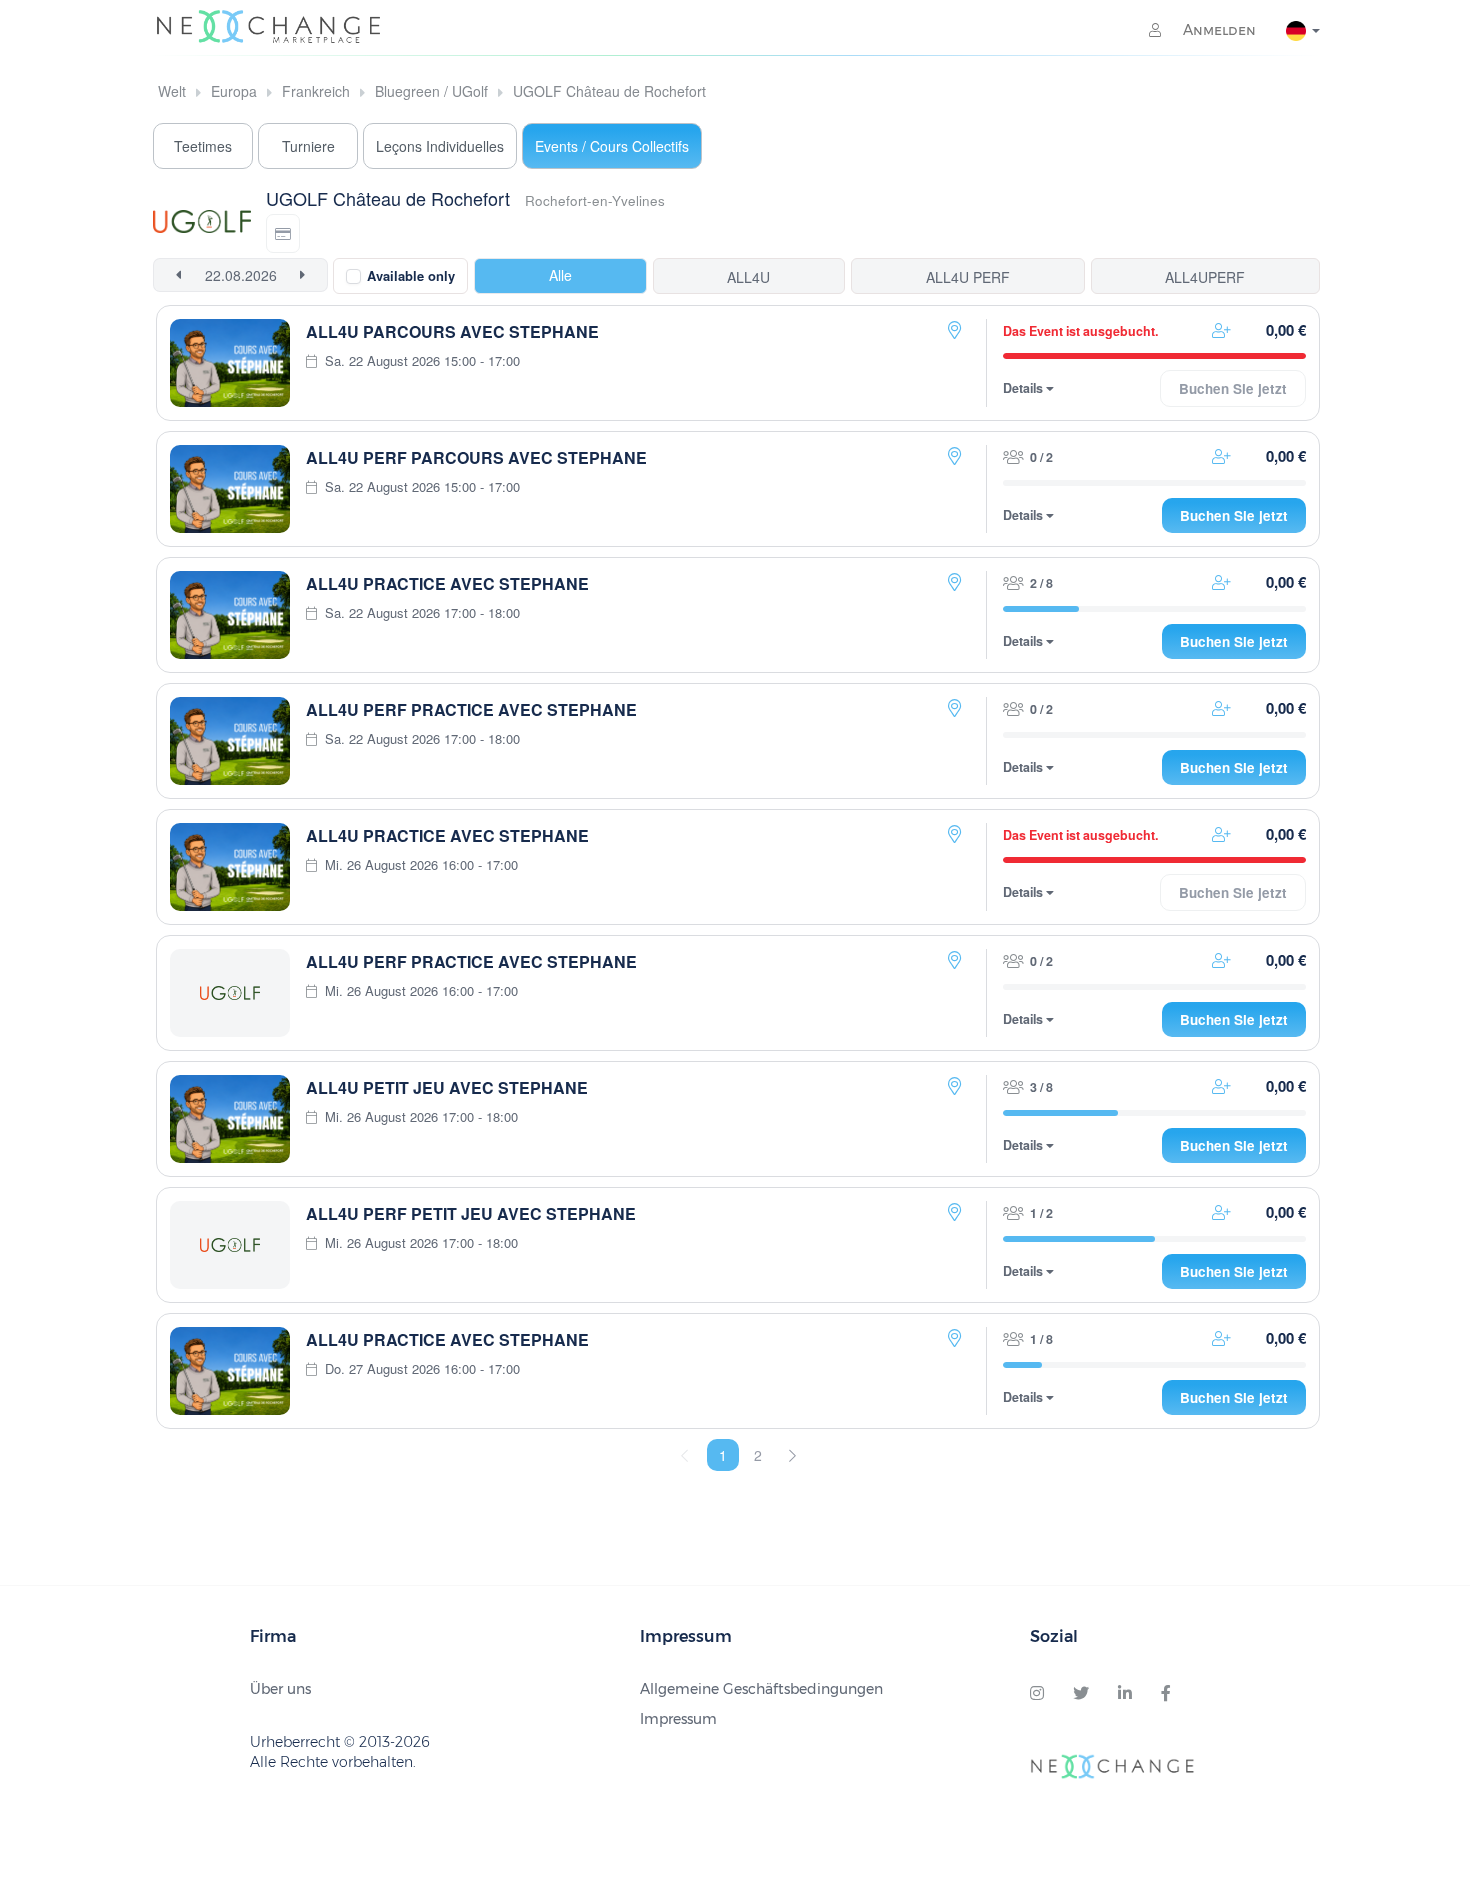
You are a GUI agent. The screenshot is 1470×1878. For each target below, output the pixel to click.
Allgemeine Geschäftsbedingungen (761, 1689)
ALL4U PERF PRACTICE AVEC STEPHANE (471, 709)
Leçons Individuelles (440, 146)
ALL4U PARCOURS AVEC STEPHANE (452, 331)
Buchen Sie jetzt (1234, 515)
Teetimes (203, 146)
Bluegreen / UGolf (431, 91)
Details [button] (1024, 388)
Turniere (308, 146)
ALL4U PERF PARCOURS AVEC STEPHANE (476, 457)
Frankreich (316, 91)
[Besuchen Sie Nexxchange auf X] (1081, 1694)
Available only (411, 275)
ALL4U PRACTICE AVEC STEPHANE (447, 583)
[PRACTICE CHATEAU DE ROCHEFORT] (955, 330)
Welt (172, 91)
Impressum (678, 1719)
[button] (283, 233)
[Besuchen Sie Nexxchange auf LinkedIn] (1125, 1694)
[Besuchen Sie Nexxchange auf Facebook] (1166, 1694)
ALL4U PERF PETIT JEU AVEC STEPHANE (471, 1213)
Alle (560, 275)
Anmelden (1217, 30)
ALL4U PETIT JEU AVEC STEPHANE (447, 1087)
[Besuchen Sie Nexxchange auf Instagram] (1037, 1694)
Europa (234, 91)
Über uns (280, 1689)
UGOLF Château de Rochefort (609, 91)
